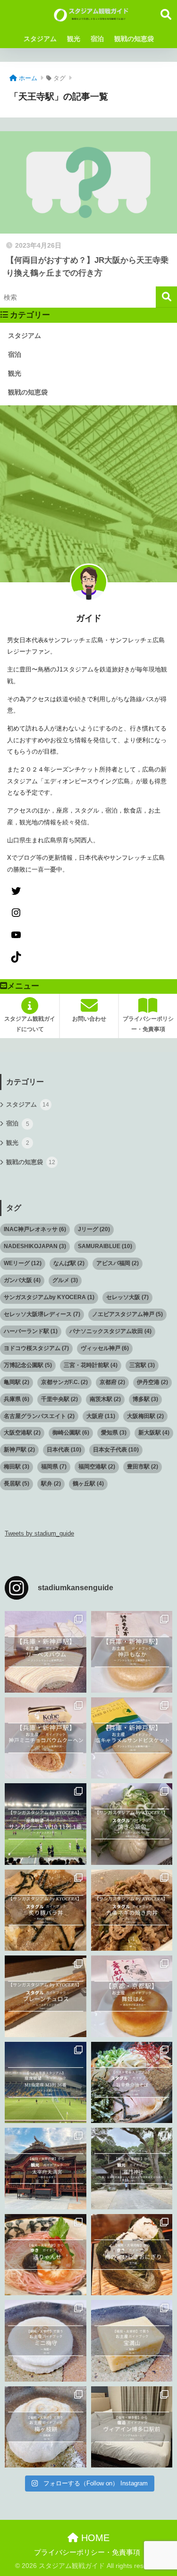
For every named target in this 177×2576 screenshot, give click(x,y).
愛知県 (114, 1433)
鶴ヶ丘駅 (88, 1484)
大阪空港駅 (22, 1433)
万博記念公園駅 (28, 1365)
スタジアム (40, 39)
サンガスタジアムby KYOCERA (49, 1297)
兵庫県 (17, 1399)
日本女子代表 (116, 1450)
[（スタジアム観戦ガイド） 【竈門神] (132, 2169)
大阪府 (101, 1416)
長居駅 (17, 1484)
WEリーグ (23, 1263)
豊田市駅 (143, 1467)
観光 (74, 39)
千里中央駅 (59, 1399)
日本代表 (64, 1450)
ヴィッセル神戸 (105, 1348)
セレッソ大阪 (127, 1297)
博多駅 (145, 1399)
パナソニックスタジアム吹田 (110, 1331)
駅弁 (51, 1484)
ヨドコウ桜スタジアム (36, 1348)
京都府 (112, 1382)
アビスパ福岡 (118, 1263)
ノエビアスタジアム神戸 (127, 1314)
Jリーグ (94, 1229)
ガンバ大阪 (22, 1280)
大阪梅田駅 (145, 1416)
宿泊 (97, 39)
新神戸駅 (19, 1450)
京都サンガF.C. (64, 1382)
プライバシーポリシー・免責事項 (87, 2552)
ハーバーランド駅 (31, 1331)
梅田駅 (17, 1467)
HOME (94, 2538)
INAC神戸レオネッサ (35, 1229)
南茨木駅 (105, 1399)
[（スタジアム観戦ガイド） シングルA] (132, 2427)
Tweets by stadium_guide (39, 1533)
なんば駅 (69, 1263)
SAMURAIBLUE (105, 1246)
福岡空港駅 (97, 1467)
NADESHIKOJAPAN (35, 1246)
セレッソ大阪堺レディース (42, 1314)
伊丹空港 (152, 1382)
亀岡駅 (17, 1382)
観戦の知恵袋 (134, 39)
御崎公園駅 (71, 1433)
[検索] (166, 297)
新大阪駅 (154, 1433)
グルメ (65, 1280)
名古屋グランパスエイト (39, 1416)
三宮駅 (142, 1365)
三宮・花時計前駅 (91, 1365)
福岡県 (54, 1467)
